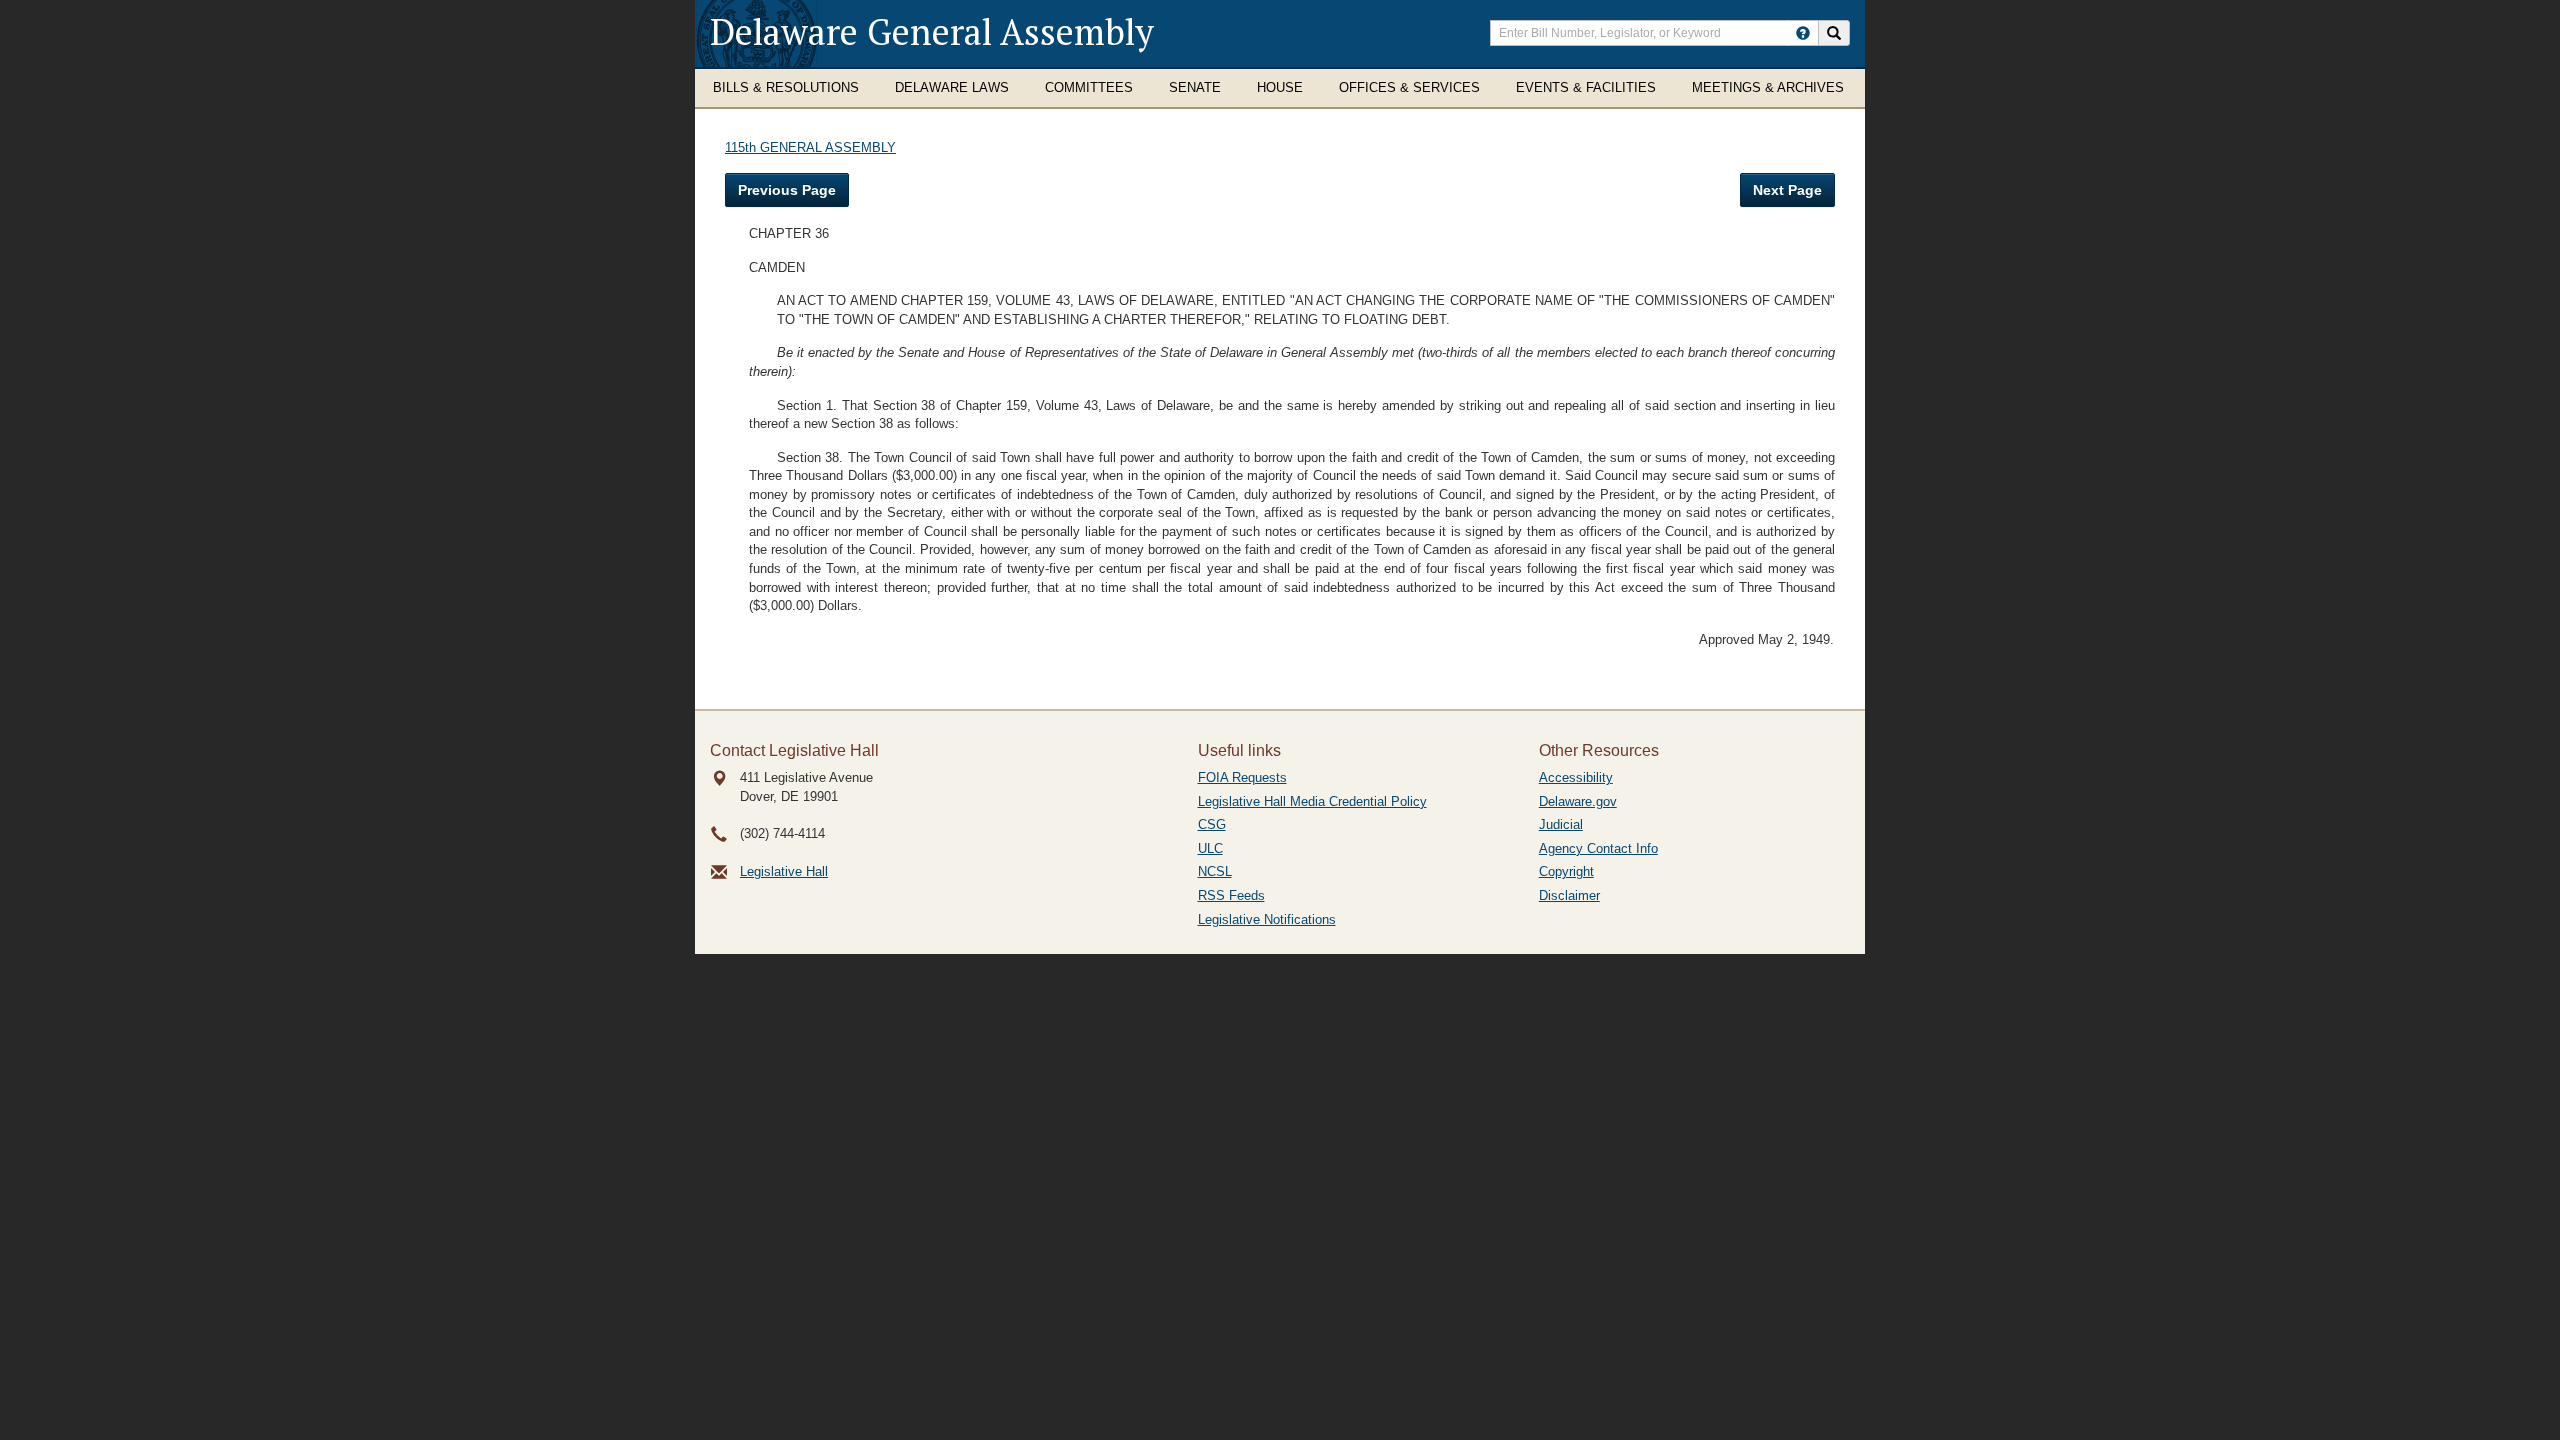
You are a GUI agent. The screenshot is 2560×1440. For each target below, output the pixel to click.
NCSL (1215, 871)
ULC (1210, 848)
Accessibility (1576, 777)
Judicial (1561, 824)
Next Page (1787, 190)
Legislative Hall (784, 871)
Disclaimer (1569, 895)
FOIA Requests (1242, 777)
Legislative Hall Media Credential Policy (1312, 801)
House (1280, 87)
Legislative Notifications (1267, 919)
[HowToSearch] (1803, 33)
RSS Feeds (1231, 895)
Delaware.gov (1578, 801)
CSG (1212, 824)
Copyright (1566, 871)
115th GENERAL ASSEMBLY (810, 147)
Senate (1195, 87)
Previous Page (787, 190)
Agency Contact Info (1598, 848)
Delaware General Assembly (932, 31)
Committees (1089, 87)
